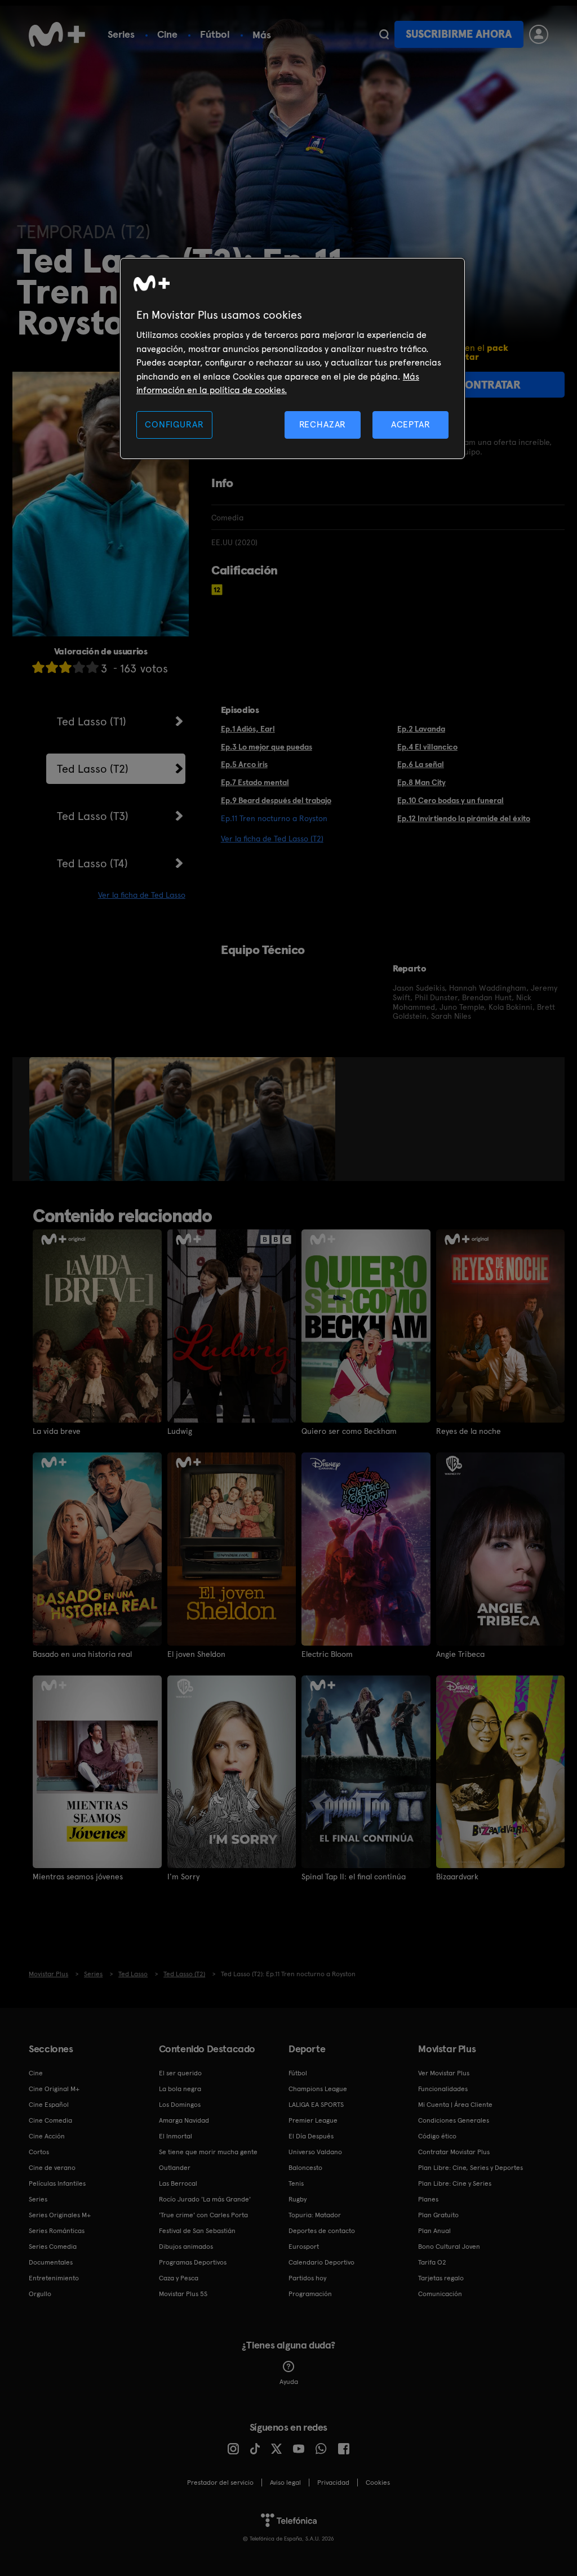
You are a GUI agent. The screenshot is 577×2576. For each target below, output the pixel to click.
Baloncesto (305, 2168)
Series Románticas (57, 2231)
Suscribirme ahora (459, 34)
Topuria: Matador (315, 2215)
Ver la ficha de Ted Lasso (142, 895)
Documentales (51, 2262)
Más (262, 35)
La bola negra (180, 2089)
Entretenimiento (54, 2278)
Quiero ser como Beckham (349, 1431)
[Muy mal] (38, 667)
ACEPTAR (411, 424)
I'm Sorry (183, 1877)
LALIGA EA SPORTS (316, 2105)
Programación (310, 2294)
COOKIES (378, 2483)
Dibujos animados (186, 2247)
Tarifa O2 (432, 2262)
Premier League (313, 2120)
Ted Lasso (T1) (92, 721)
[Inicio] (57, 34)
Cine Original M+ (54, 2089)
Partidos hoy (307, 2278)
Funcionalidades (443, 2089)
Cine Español (49, 2105)
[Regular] (65, 667)
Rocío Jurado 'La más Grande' (205, 2199)
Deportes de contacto (322, 2231)
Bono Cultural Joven (449, 2247)
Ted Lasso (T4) (92, 863)
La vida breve (57, 1431)
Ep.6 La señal (421, 764)
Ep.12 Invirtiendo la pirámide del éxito (464, 818)
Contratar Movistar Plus (454, 2152)
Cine (167, 34)
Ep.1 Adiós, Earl (248, 729)
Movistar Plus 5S (183, 2294)
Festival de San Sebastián (197, 2231)
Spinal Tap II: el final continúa (354, 1877)
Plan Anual (434, 2231)
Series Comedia (53, 2247)
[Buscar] (384, 34)
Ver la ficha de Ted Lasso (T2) (272, 839)
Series (121, 34)
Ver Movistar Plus (444, 2073)
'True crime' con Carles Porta (203, 2215)
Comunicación (440, 2294)
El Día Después (311, 2136)
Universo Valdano (315, 2152)
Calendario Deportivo (321, 2262)
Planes (428, 2199)
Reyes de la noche (469, 1431)
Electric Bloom (327, 1654)
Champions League (318, 2089)
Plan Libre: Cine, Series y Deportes (471, 2168)
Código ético (437, 2136)
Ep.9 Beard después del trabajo (276, 800)
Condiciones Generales (454, 2120)
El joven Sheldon (196, 1654)
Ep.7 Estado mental (255, 782)
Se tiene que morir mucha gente (208, 2152)
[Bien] (79, 667)
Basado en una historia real (82, 1654)
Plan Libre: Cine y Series (455, 2183)
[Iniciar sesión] (539, 34)
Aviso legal (285, 2483)
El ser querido (180, 2073)
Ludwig (180, 1431)
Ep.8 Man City (421, 782)
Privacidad (333, 2483)
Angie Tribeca (460, 1654)
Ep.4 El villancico (427, 747)
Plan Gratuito (438, 2215)
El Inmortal (176, 2136)
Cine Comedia (50, 2120)
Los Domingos (180, 2105)
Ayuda (289, 2382)
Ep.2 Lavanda (421, 729)
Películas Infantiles (57, 2183)
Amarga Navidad (184, 2120)
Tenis (296, 2183)
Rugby (298, 2199)
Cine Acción (47, 2136)
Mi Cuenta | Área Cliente (455, 2105)
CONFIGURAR (174, 424)
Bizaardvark (457, 1877)
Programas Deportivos (193, 2262)
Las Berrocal (178, 2183)
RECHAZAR (323, 424)
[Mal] (52, 667)
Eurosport (304, 2247)
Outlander (175, 2168)
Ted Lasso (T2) (93, 769)
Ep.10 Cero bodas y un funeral (450, 800)
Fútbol (215, 34)
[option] (72, 1119)
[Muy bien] (92, 667)
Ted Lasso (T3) (93, 816)
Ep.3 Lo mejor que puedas (267, 747)
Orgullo (40, 2294)
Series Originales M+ (60, 2215)
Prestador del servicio (220, 2483)
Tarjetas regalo (441, 2278)
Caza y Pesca (179, 2278)
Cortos (39, 2152)
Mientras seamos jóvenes (78, 1877)
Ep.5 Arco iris (244, 764)
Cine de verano (52, 2168)
